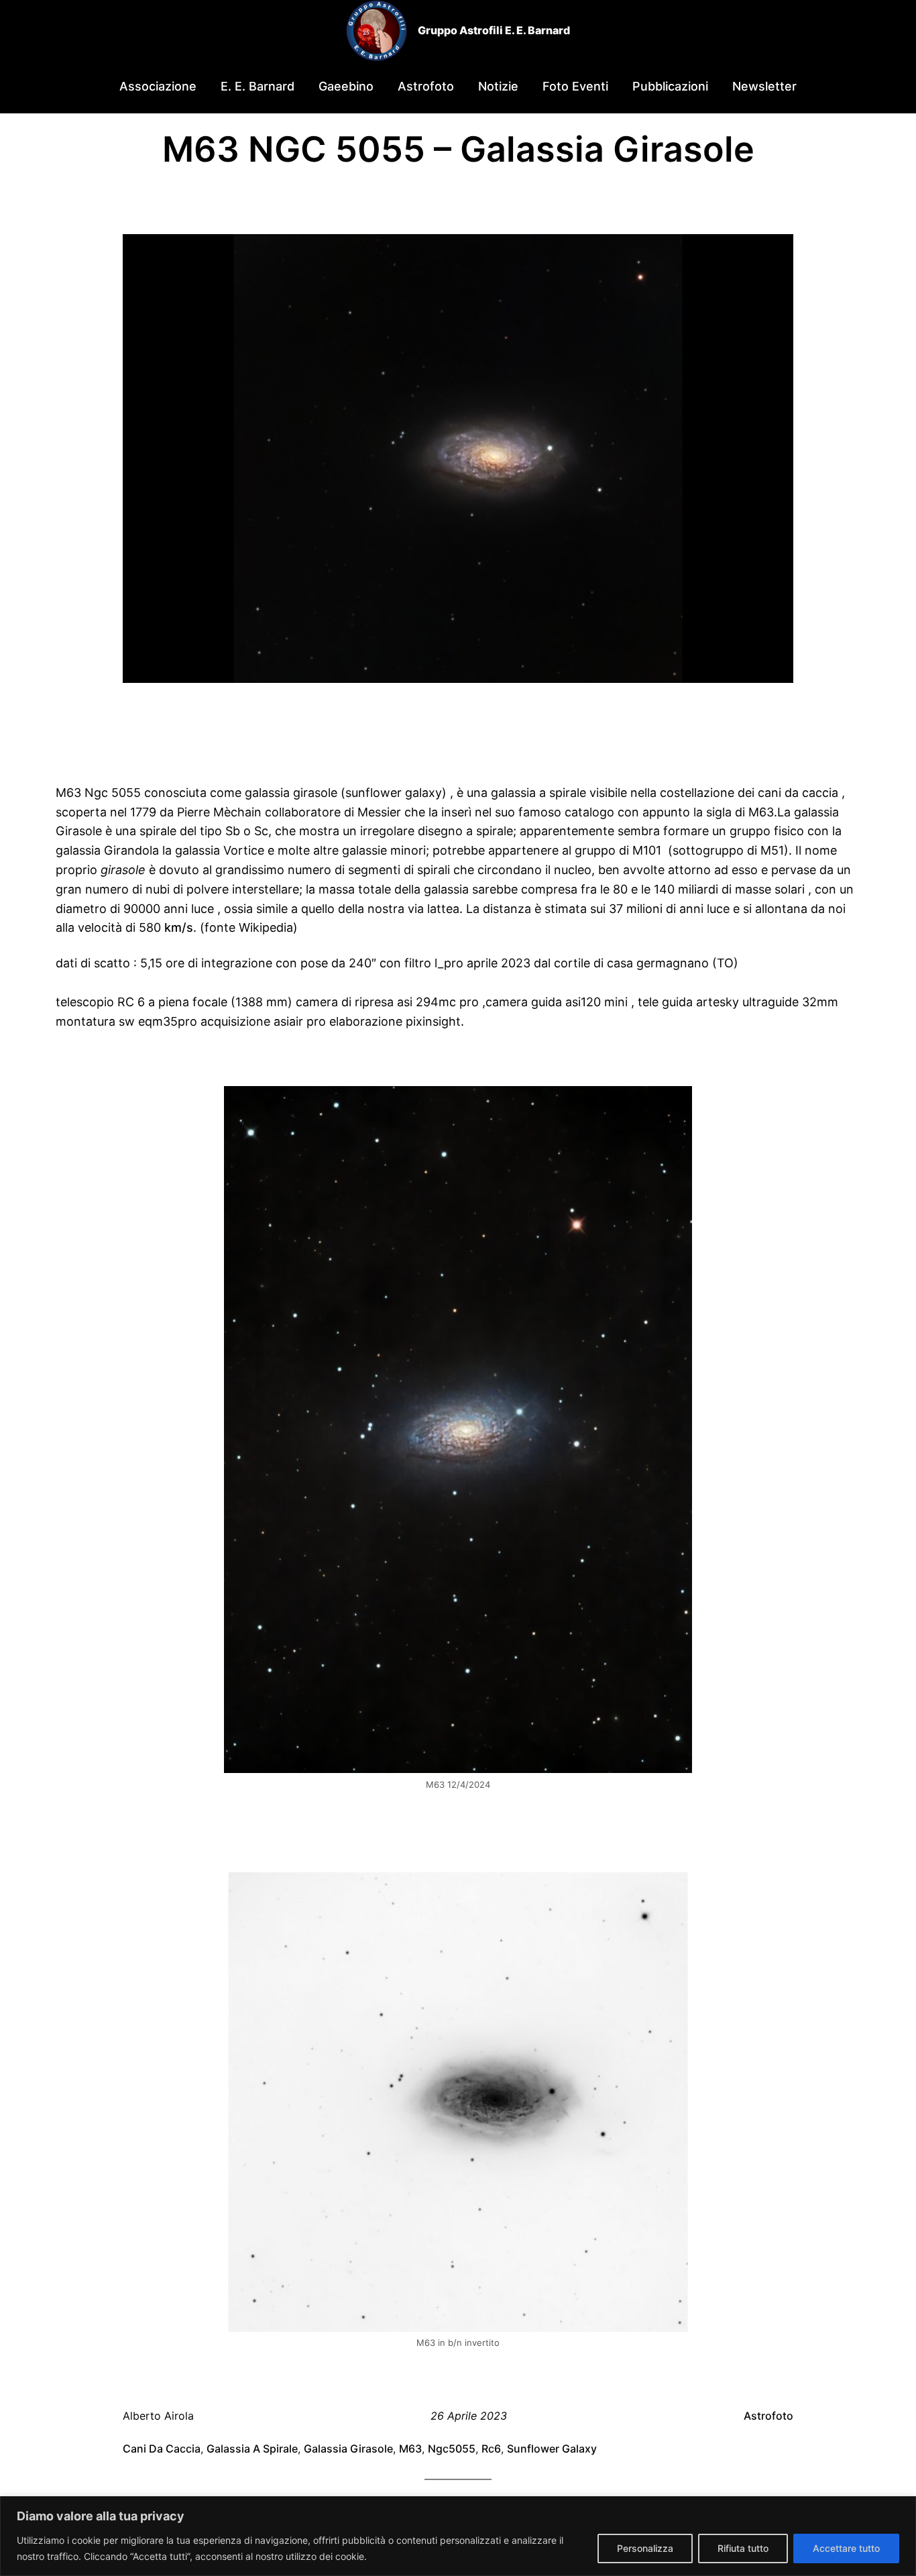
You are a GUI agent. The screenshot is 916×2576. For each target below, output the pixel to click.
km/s (179, 927)
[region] (458, 2536)
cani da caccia (162, 2449)
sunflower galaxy (552, 2449)
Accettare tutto (846, 2548)
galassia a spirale (252, 2449)
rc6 (491, 2449)
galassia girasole (348, 2449)
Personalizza (645, 2548)
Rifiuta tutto (743, 2548)
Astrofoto (768, 2416)
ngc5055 (452, 2449)
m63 (410, 2449)
